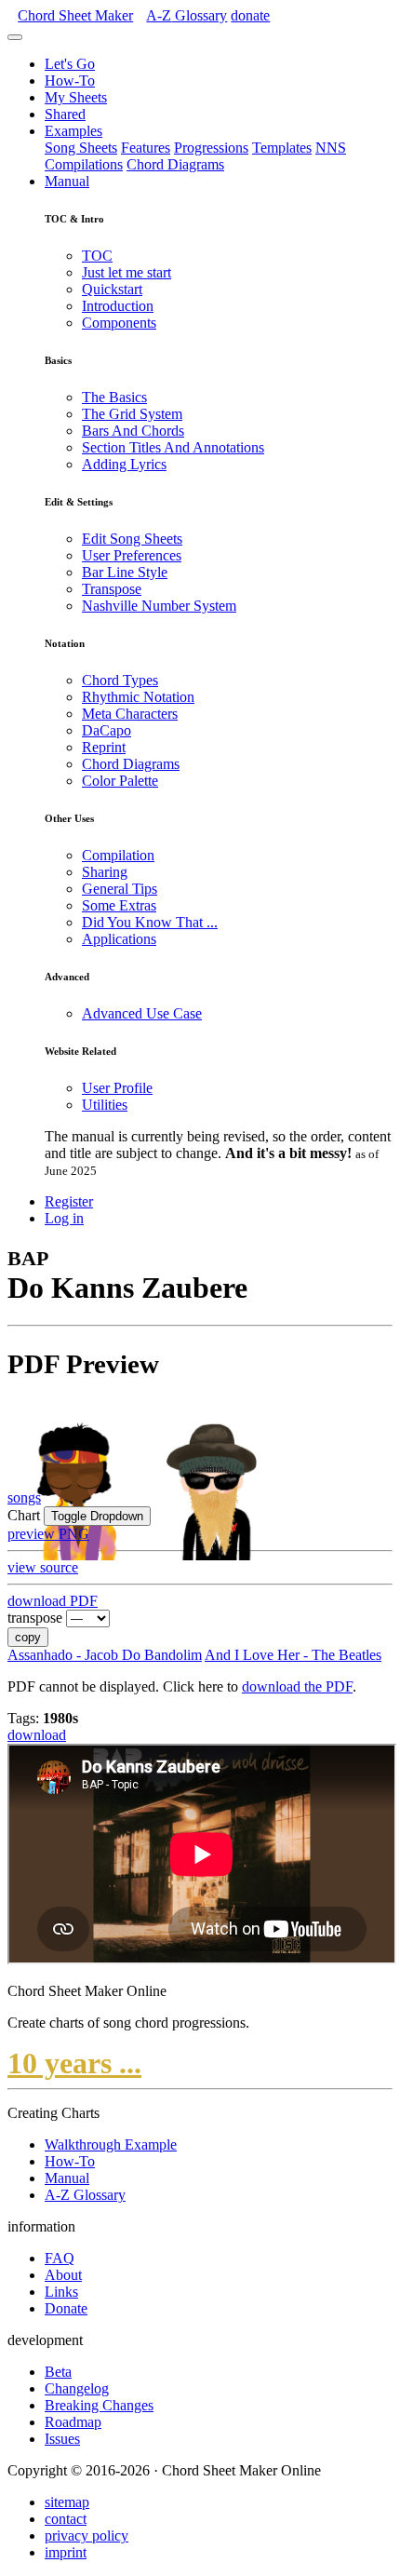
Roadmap (73, 2422)
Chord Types (120, 680)
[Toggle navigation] (15, 37)
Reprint (104, 747)
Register (69, 1201)
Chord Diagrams (175, 164)
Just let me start (127, 272)
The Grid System (132, 414)
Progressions (211, 148)
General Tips (120, 889)
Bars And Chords (133, 431)
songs (24, 1497)
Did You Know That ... (150, 922)
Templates (282, 148)
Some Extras (119, 905)
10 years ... (74, 2063)
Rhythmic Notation (138, 697)
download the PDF (297, 1686)
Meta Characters (130, 714)
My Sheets (76, 97)
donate (250, 15)
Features (146, 148)
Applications (119, 939)
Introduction (118, 306)
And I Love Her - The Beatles (293, 1655)
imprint (66, 2552)
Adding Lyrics (124, 464)
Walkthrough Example (111, 2144)
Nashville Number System (159, 606)
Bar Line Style (125, 572)
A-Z (187, 15)
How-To (70, 81)
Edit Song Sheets (132, 539)
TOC (97, 256)
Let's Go (70, 64)
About (63, 2275)
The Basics (114, 397)
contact (66, 2519)
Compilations (84, 164)
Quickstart (112, 289)
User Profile (117, 1088)
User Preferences (132, 555)
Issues (62, 2439)
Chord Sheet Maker (75, 15)
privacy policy (87, 2536)
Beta (58, 2372)
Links (61, 2292)
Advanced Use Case (142, 1013)
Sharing (105, 872)
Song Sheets (81, 148)
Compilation (118, 855)
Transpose (112, 589)
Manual (67, 181)
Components (119, 323)
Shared (65, 114)
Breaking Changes (99, 2405)
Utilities (105, 1105)
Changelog (77, 2388)
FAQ (60, 2258)
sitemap (67, 2502)
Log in (64, 1218)
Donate (66, 2308)
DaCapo (107, 730)
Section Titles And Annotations (173, 447)
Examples (73, 131)
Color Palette (120, 781)
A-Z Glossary (85, 2195)
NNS (331, 148)
